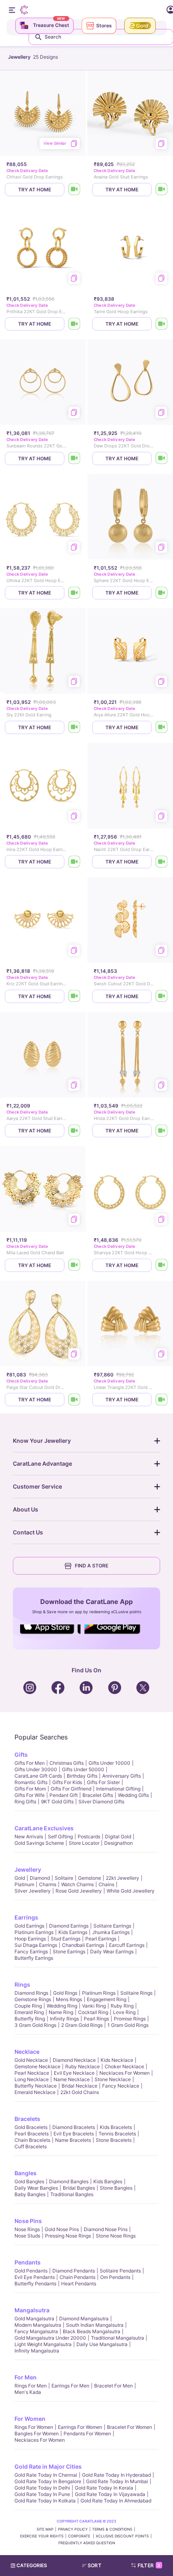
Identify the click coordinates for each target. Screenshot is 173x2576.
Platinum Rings (99, 1993)
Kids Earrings (73, 1932)
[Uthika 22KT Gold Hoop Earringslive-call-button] (74, 593)
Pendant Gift (64, 1795)
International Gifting (118, 1789)
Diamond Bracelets (74, 2127)
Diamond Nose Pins (106, 2229)
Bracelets (27, 2119)
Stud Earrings (66, 1939)
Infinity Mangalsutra (37, 2351)
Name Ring (61, 2012)
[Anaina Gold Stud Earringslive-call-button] (162, 190)
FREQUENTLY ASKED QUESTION (87, 2543)
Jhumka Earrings (111, 1932)
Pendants (28, 2262)
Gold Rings (65, 1993)
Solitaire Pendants (120, 2271)
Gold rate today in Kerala (104, 2488)
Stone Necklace (113, 2079)
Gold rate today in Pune (42, 2494)
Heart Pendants (79, 2284)
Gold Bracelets (31, 2127)
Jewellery (28, 1869)
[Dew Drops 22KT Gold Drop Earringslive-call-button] (162, 458)
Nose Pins (28, 2221)
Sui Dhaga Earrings (36, 1945)
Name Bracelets (73, 2140)
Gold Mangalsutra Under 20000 (50, 2338)
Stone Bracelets (114, 2140)
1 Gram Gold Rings (128, 2025)
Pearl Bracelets (32, 2134)
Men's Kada (28, 2392)
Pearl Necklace (32, 2073)
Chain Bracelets (32, 2140)
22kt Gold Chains (80, 2092)
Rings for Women (34, 2427)
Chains (106, 1884)
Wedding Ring (62, 2006)
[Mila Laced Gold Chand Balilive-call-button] (74, 1265)
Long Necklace (32, 2079)
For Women (30, 2419)
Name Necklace (72, 2079)
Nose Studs (27, 2236)
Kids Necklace (117, 2060)
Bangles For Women (37, 2433)
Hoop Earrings (30, 1939)
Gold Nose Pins (62, 2229)
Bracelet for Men (113, 2386)
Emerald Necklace (35, 2092)
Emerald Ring (29, 2012)
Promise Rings (130, 2019)
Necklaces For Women (125, 2073)
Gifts (21, 1755)
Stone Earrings (69, 1951)
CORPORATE (80, 2536)
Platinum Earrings (34, 1932)
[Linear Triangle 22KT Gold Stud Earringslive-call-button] (162, 1400)
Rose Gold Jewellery (79, 1891)
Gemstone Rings (33, 1999)
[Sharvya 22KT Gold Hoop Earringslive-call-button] (162, 1265)
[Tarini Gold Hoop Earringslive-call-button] (162, 324)
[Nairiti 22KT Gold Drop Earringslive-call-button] (162, 862)
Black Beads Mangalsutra (92, 2331)
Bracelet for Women (130, 2427)
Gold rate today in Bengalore (48, 2481)
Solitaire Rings (136, 1993)
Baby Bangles (30, 2194)
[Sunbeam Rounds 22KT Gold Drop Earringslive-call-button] (74, 458)
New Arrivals (29, 1837)
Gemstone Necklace (37, 2066)
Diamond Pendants (74, 2271)
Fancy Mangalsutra (36, 2331)
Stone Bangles (116, 2188)
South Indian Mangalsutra (95, 2325)
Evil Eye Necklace (74, 2073)
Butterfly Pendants (35, 2284)
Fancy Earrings (31, 1951)
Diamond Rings (31, 1993)
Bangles (26, 2173)
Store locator (84, 1843)
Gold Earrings (29, 1926)
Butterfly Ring (30, 2019)
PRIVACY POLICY (73, 2529)
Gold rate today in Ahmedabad (116, 2501)
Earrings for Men (70, 2386)
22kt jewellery (123, 1878)
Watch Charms (77, 1884)
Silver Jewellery (33, 1891)
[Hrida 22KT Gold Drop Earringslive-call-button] (162, 1131)
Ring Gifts (25, 1802)
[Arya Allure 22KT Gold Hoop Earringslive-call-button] (162, 727)
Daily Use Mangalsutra (102, 2344)
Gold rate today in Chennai (46, 2475)
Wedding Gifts (133, 1795)
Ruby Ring (122, 2006)
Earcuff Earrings (127, 1945)
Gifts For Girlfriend (71, 1789)
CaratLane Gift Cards (38, 1776)
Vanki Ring (94, 2006)
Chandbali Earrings (83, 1945)
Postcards (89, 1837)
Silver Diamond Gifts (101, 1802)
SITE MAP (45, 2529)
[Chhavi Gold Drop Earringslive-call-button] (74, 190)
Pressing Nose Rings (68, 2236)
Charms (48, 1884)
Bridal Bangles (79, 2188)
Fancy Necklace (121, 2086)
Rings (22, 1984)
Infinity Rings (64, 2019)
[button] (95, 2566)
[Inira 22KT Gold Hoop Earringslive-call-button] (74, 862)
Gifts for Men (30, 1763)
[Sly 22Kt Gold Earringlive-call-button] (74, 727)
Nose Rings (27, 2229)
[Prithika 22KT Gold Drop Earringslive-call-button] (74, 324)
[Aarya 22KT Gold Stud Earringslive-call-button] (74, 1131)
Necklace (27, 2052)
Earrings (26, 1917)
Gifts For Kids (67, 1782)
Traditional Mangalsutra (117, 2338)
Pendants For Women (87, 2433)
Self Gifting (60, 1837)
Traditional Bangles (72, 2194)
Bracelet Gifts (98, 1795)
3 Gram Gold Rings (35, 2025)
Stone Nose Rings (116, 2236)
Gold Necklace (31, 2060)
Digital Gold (118, 1837)
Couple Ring (28, 2006)
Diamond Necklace (74, 2060)
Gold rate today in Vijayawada (110, 2494)
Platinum (24, 1884)
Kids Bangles (108, 2181)
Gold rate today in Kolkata (45, 2501)
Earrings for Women (80, 2427)
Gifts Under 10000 (109, 1763)
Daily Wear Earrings (112, 1951)
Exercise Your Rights (42, 2536)
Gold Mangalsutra (34, 2319)
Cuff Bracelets (31, 2146)
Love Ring (124, 2012)
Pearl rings (96, 2019)
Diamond (40, 1878)
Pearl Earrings (101, 1939)
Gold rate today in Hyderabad (116, 2475)
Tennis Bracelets (117, 2134)
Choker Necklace (124, 2066)
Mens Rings (69, 1999)
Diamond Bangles (69, 2181)
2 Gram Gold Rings (82, 2025)
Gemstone (90, 1878)
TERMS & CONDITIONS (112, 2529)
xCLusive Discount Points (122, 2536)
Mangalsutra (32, 2310)
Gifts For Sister (103, 1782)
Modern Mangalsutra (38, 2325)
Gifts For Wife (30, 1795)
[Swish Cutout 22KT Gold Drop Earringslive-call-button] (162, 996)
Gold (20, 1878)
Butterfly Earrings (34, 1958)
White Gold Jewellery (131, 1891)
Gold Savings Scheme (39, 1843)
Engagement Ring (107, 1999)
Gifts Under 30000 (36, 1769)
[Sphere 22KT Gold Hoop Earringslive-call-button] (162, 593)
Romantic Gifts (31, 1782)
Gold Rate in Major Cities (48, 2466)
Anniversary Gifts (122, 1776)
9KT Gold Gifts (57, 1802)
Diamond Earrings (69, 1926)
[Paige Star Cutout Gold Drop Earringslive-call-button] (74, 1400)
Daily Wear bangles (36, 2188)
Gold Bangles (29, 2181)
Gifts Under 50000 (83, 1769)
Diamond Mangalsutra (84, 2319)
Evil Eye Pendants (35, 2277)
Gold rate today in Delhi (42, 2488)
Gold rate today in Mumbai (117, 2481)
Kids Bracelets (116, 2127)
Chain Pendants (77, 2277)
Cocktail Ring (93, 2012)
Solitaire (64, 1878)
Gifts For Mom (30, 1789)
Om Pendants (115, 2277)
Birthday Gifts (82, 1776)
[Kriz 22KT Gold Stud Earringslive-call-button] (74, 996)
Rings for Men (31, 2386)
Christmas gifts (67, 1763)
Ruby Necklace (82, 2066)
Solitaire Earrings (112, 1926)
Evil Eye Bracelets (74, 2134)
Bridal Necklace (79, 2086)
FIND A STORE (92, 1566)
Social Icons (50, 1635)
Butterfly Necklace (36, 2086)
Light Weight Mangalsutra (43, 2344)
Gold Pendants (31, 2271)
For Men (26, 2377)
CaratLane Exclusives (44, 1828)
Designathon (118, 1843)
